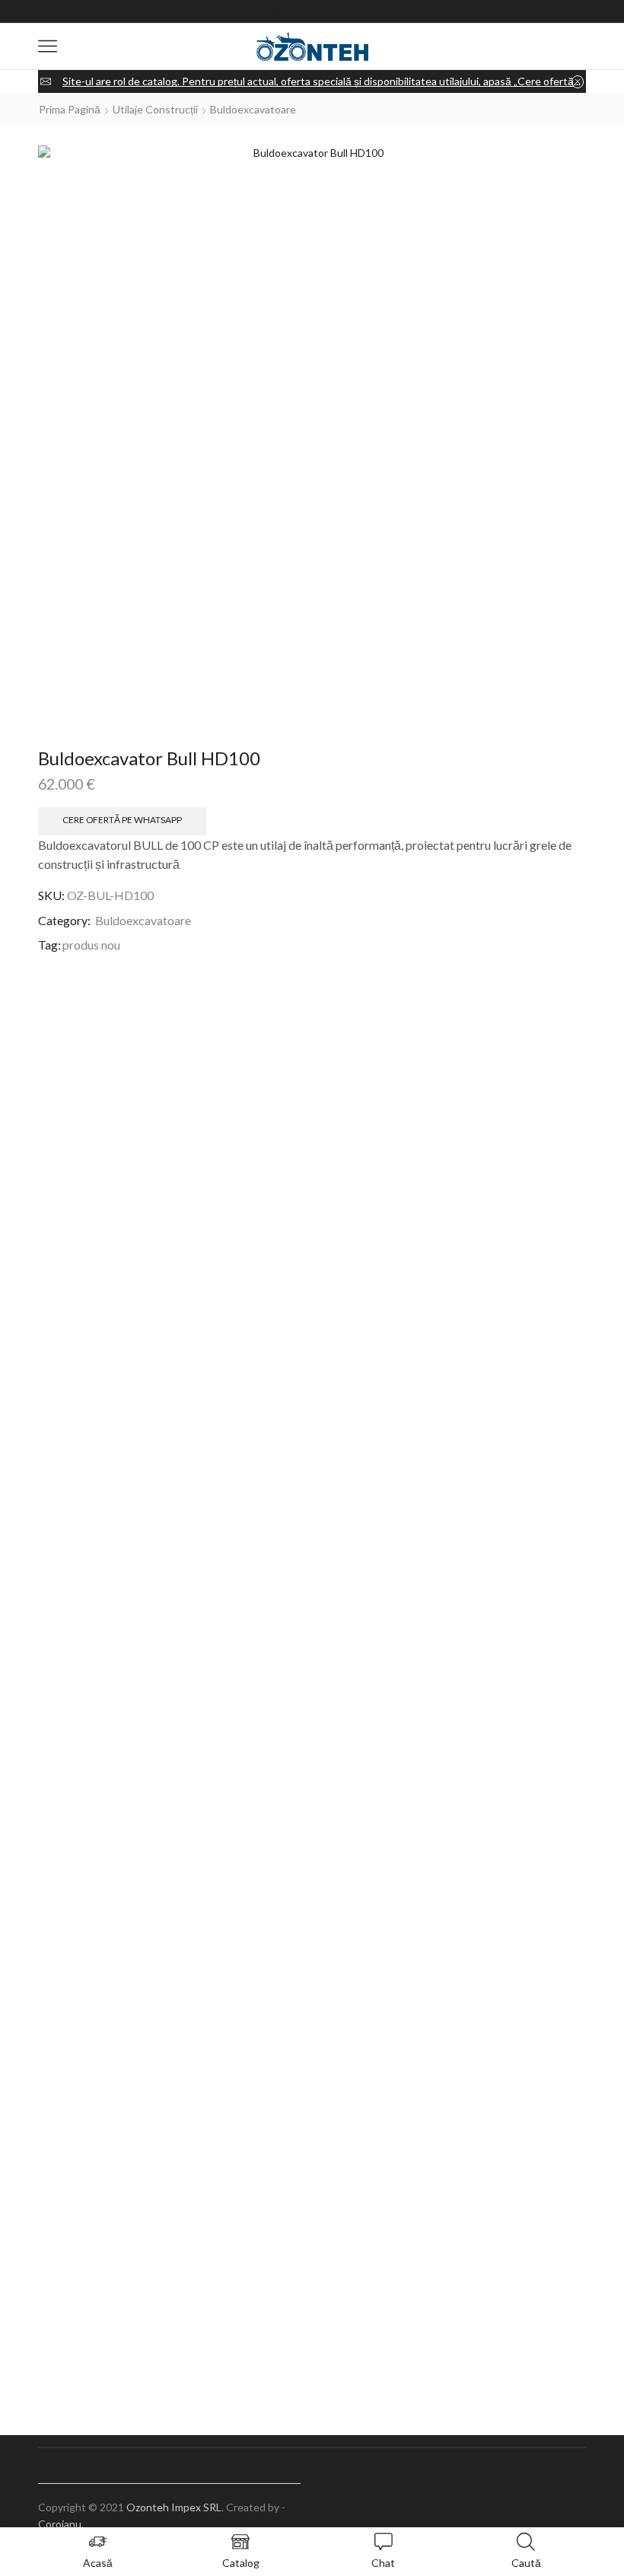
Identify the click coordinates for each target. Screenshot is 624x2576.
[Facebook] (247, 11)
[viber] (351, 11)
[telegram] (377, 11)
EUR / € (560, 2497)
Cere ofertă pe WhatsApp (122, 820)
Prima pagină (70, 109)
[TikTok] (299, 11)
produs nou (91, 945)
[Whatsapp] (325, 11)
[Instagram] (273, 11)
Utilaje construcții (155, 109)
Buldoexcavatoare (253, 109)
